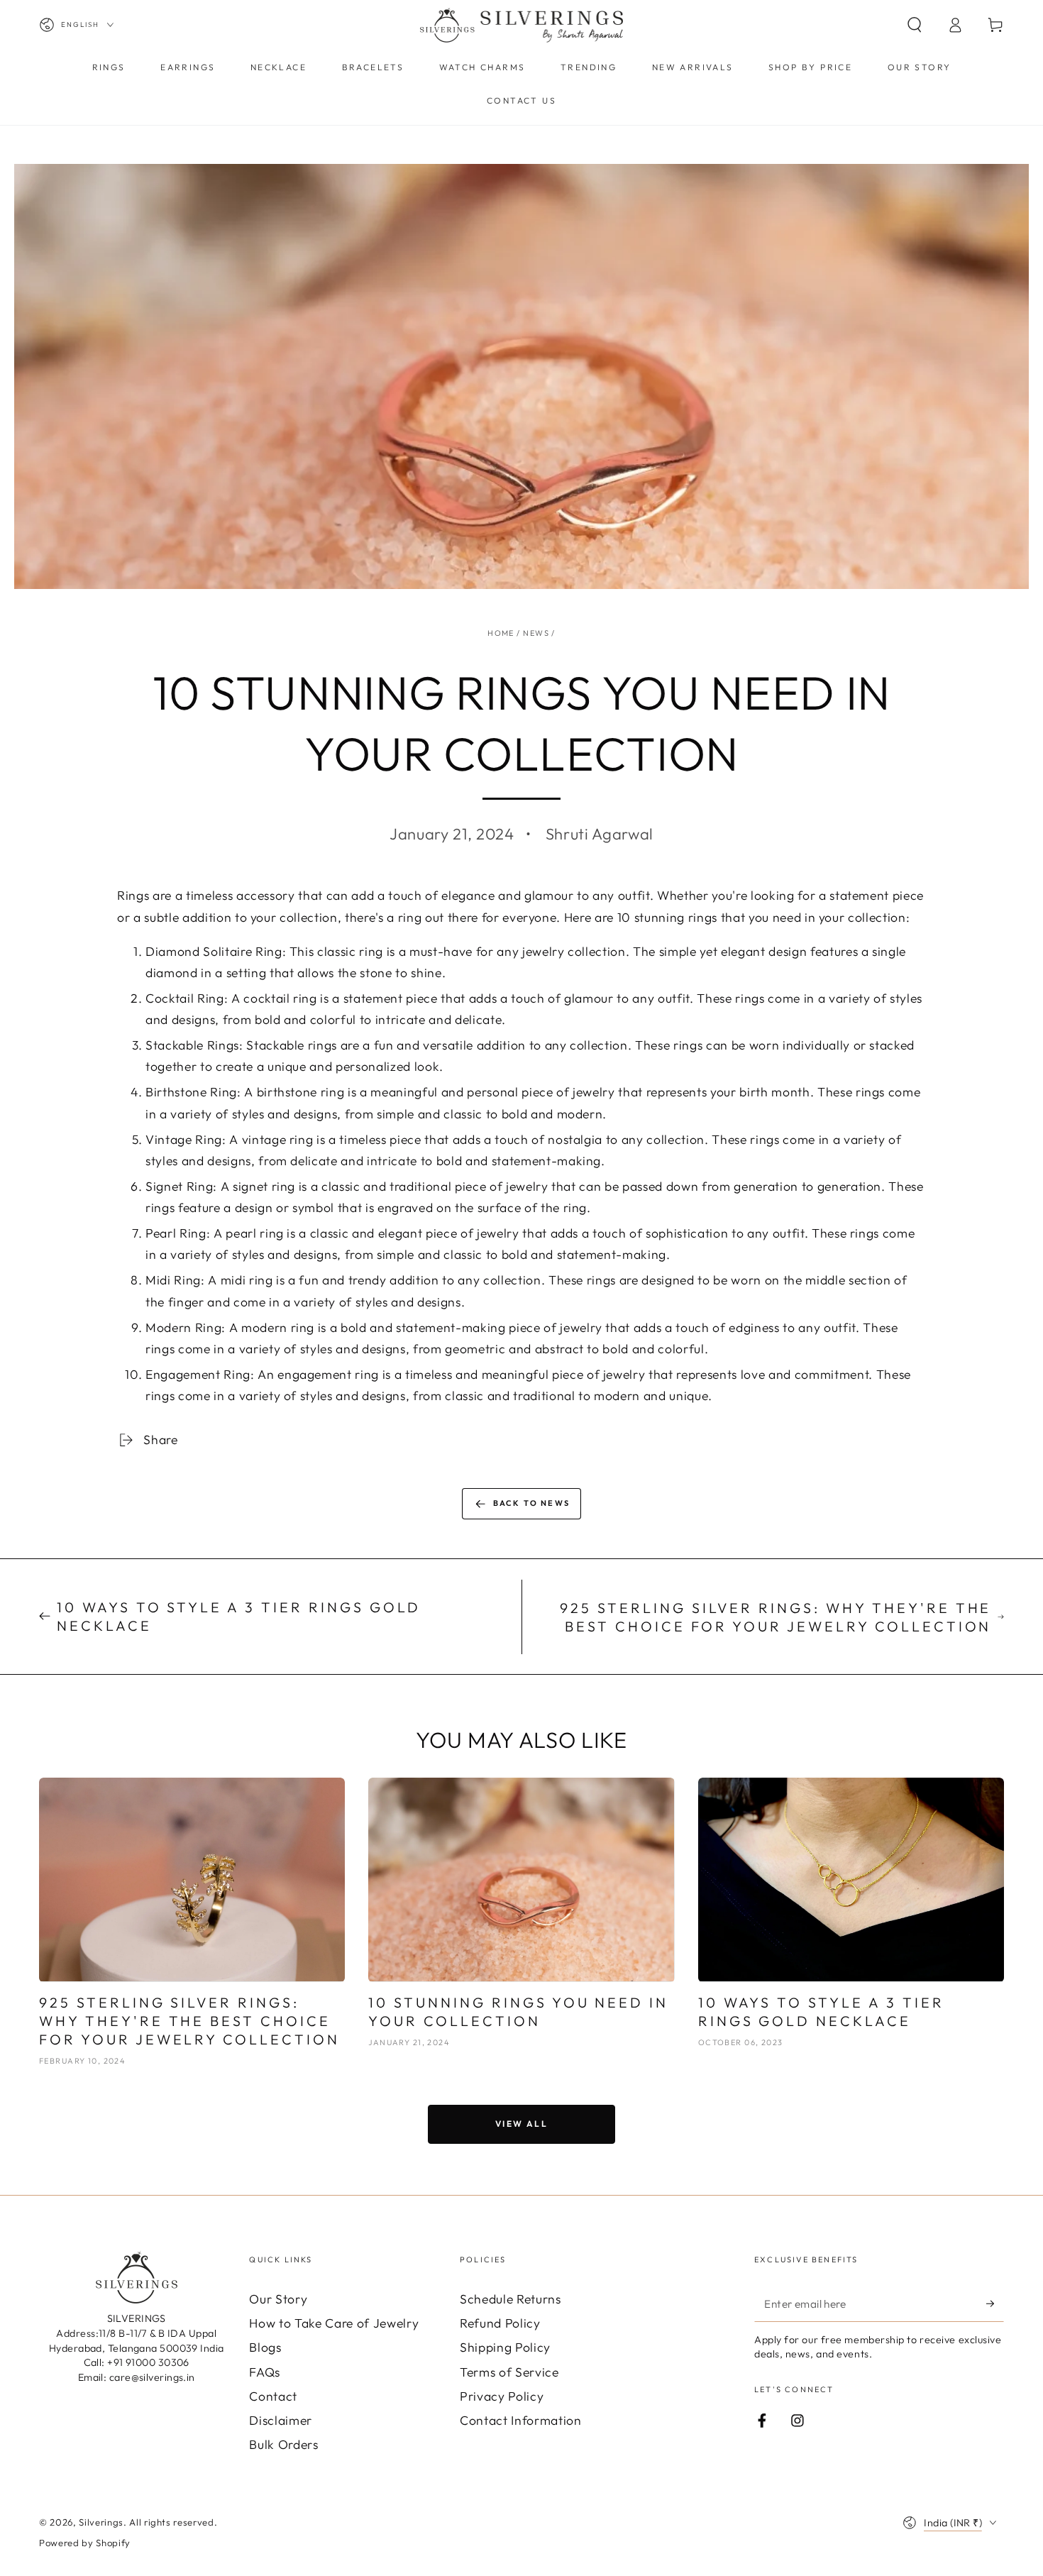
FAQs (265, 2372)
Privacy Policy (502, 2396)
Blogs (265, 2347)
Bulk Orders (283, 2444)
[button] (914, 25)
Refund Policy (500, 2323)
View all (521, 2124)
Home (501, 633)
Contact (273, 2396)
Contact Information (521, 2420)
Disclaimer (281, 2420)
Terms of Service (509, 2372)
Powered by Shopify (85, 2543)
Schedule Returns (511, 2299)
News (536, 633)
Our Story (278, 2299)
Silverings (101, 2522)
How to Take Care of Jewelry (334, 2323)
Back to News (531, 1503)
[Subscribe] (995, 2303)
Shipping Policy (505, 2347)
